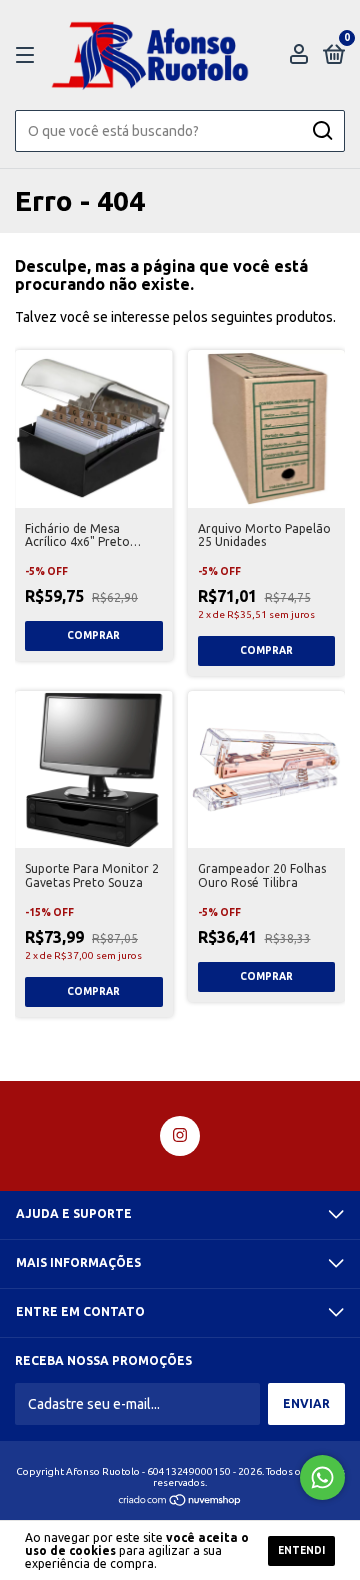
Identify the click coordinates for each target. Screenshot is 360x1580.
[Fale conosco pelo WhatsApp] (322, 1477)
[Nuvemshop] (180, 1502)
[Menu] (28, 55)
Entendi (301, 1550)
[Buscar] (321, 131)
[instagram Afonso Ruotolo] (180, 1136)
